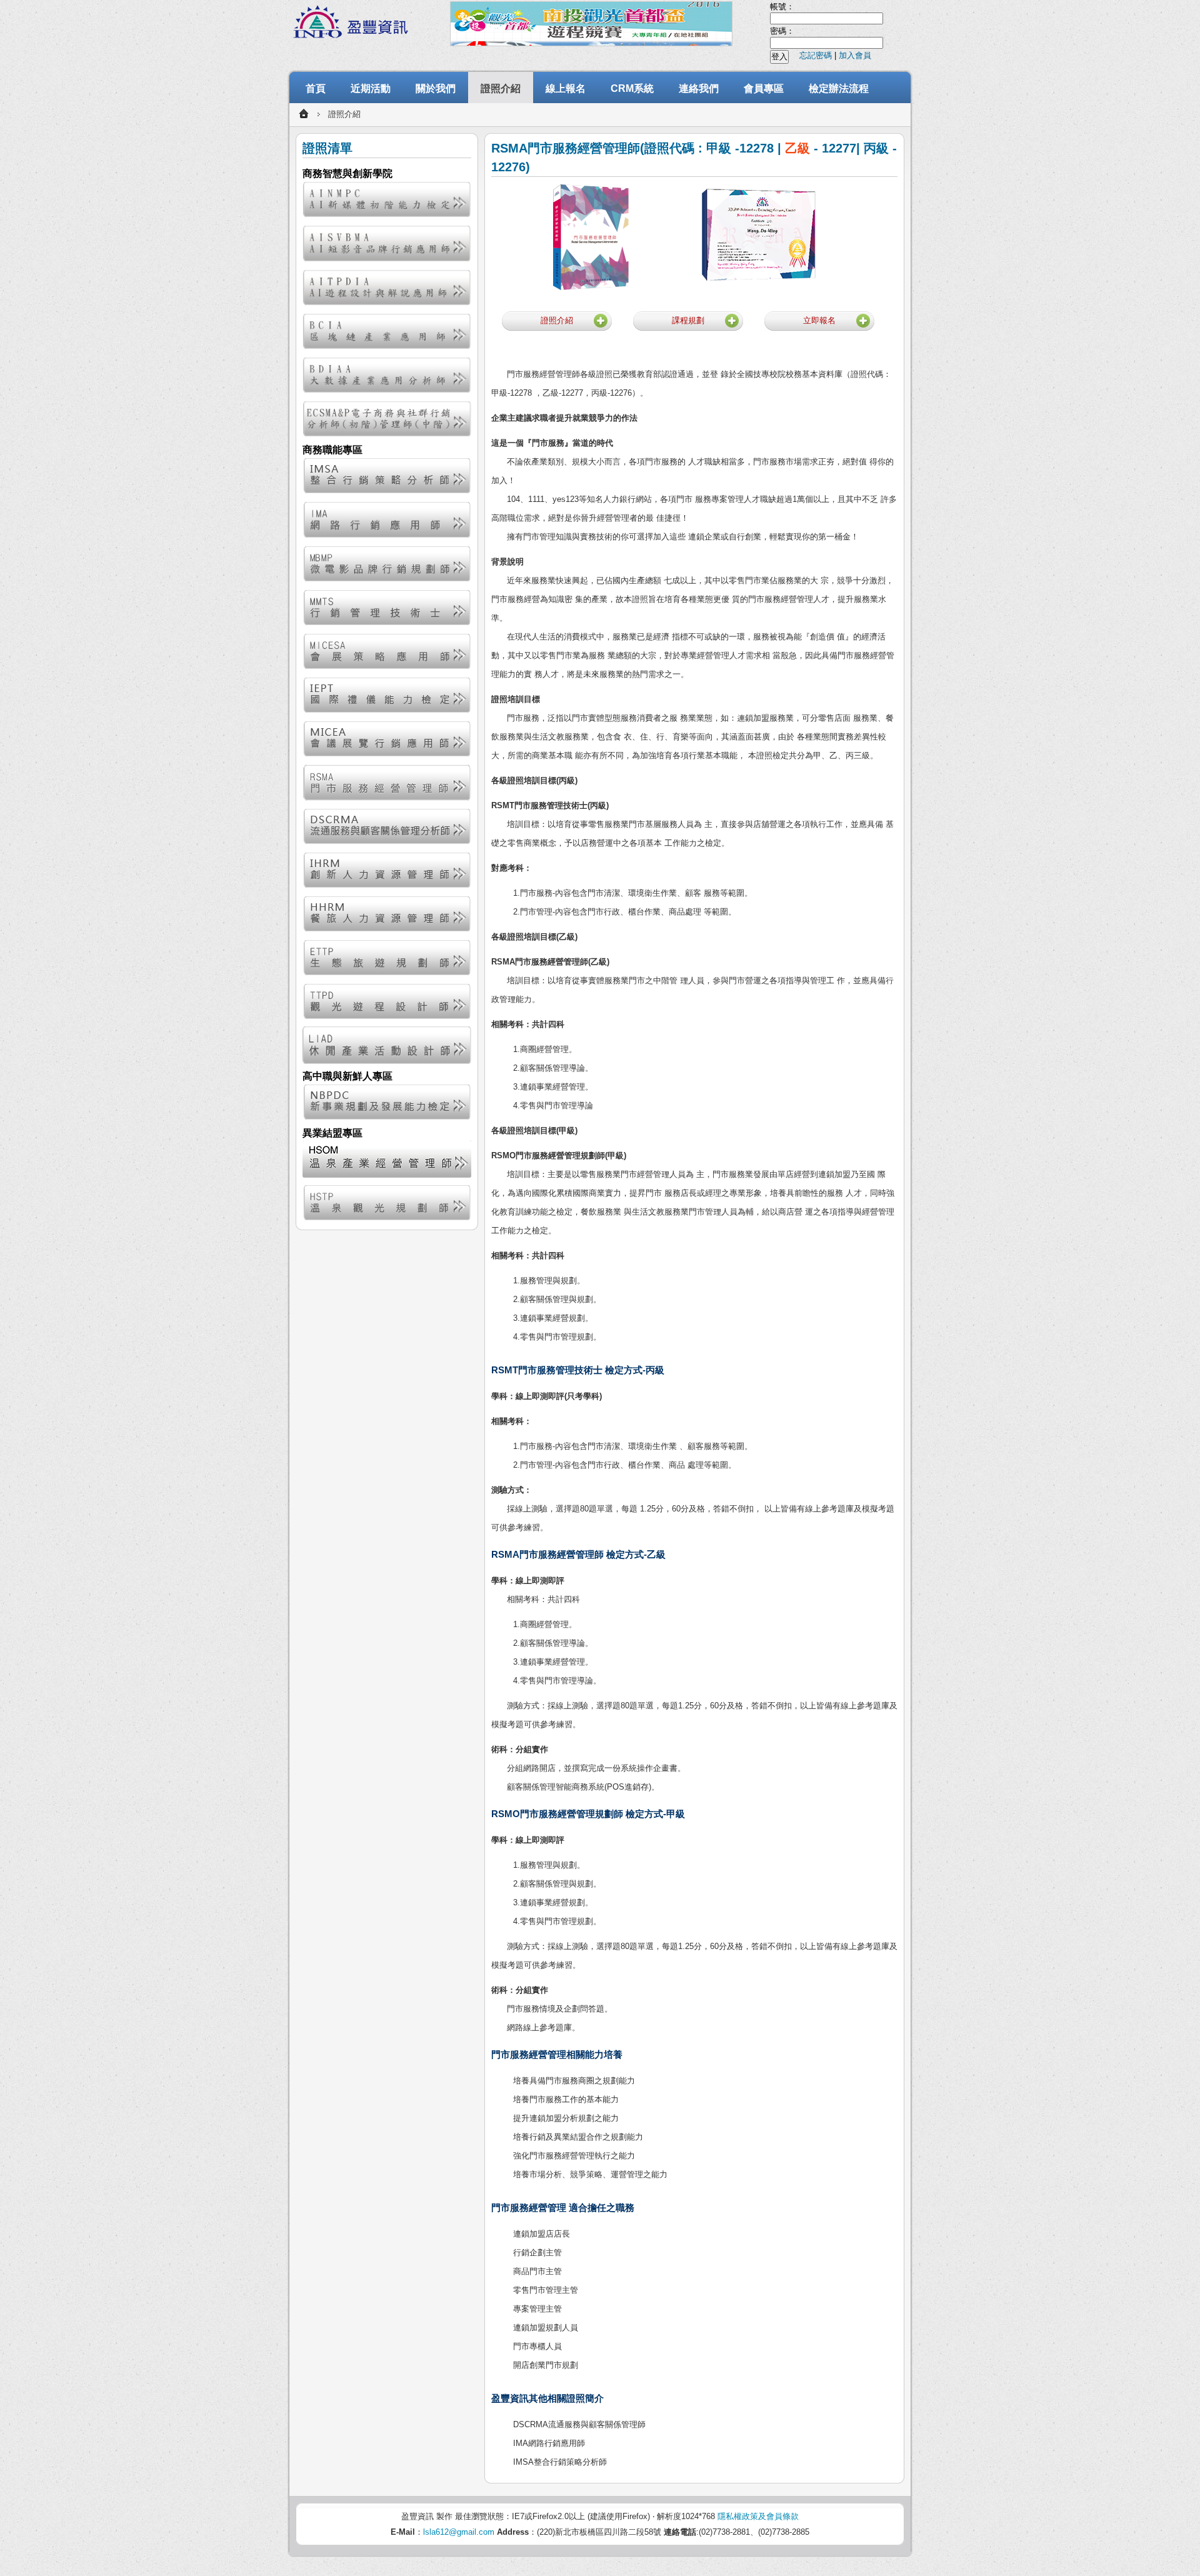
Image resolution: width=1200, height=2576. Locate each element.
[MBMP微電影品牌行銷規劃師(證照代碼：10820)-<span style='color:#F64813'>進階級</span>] (387, 564)
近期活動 (371, 88)
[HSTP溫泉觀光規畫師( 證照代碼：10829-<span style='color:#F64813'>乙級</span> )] (387, 1203)
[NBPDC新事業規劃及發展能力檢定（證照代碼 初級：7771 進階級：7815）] (387, 1102)
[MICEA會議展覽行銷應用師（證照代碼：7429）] (387, 739)
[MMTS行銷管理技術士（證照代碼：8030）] (387, 608)
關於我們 (436, 88)
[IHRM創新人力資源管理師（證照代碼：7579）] (387, 870)
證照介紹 (501, 88)
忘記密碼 (816, 55)
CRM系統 (632, 88)
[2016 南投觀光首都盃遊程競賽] (591, 24)
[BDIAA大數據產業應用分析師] (387, 375)
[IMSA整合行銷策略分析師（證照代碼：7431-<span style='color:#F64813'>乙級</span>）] (387, 476)
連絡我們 (699, 88)
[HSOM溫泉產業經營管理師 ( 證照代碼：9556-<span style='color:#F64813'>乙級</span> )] (387, 1159)
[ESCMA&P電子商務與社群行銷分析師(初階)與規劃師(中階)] (387, 419)
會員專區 (764, 88)
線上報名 (566, 88)
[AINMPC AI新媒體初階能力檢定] (387, 199)
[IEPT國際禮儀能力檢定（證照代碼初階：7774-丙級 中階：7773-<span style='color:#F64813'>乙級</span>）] (387, 695)
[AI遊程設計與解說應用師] (387, 288)
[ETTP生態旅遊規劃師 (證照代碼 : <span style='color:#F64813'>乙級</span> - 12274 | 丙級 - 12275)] (387, 958)
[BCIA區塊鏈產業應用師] (387, 331)
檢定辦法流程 (839, 88)
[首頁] (304, 114)
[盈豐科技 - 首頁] (353, 23)
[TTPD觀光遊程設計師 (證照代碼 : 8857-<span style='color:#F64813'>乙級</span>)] (387, 1001)
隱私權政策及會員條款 (758, 2516)
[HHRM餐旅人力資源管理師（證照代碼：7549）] (387, 914)
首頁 (316, 88)
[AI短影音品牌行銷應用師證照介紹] (387, 243)
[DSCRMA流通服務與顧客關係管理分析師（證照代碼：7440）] (387, 826)
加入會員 (855, 55)
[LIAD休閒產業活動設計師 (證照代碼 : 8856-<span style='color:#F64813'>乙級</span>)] (387, 1045)
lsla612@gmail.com (459, 2532)
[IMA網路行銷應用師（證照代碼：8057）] (387, 519)
